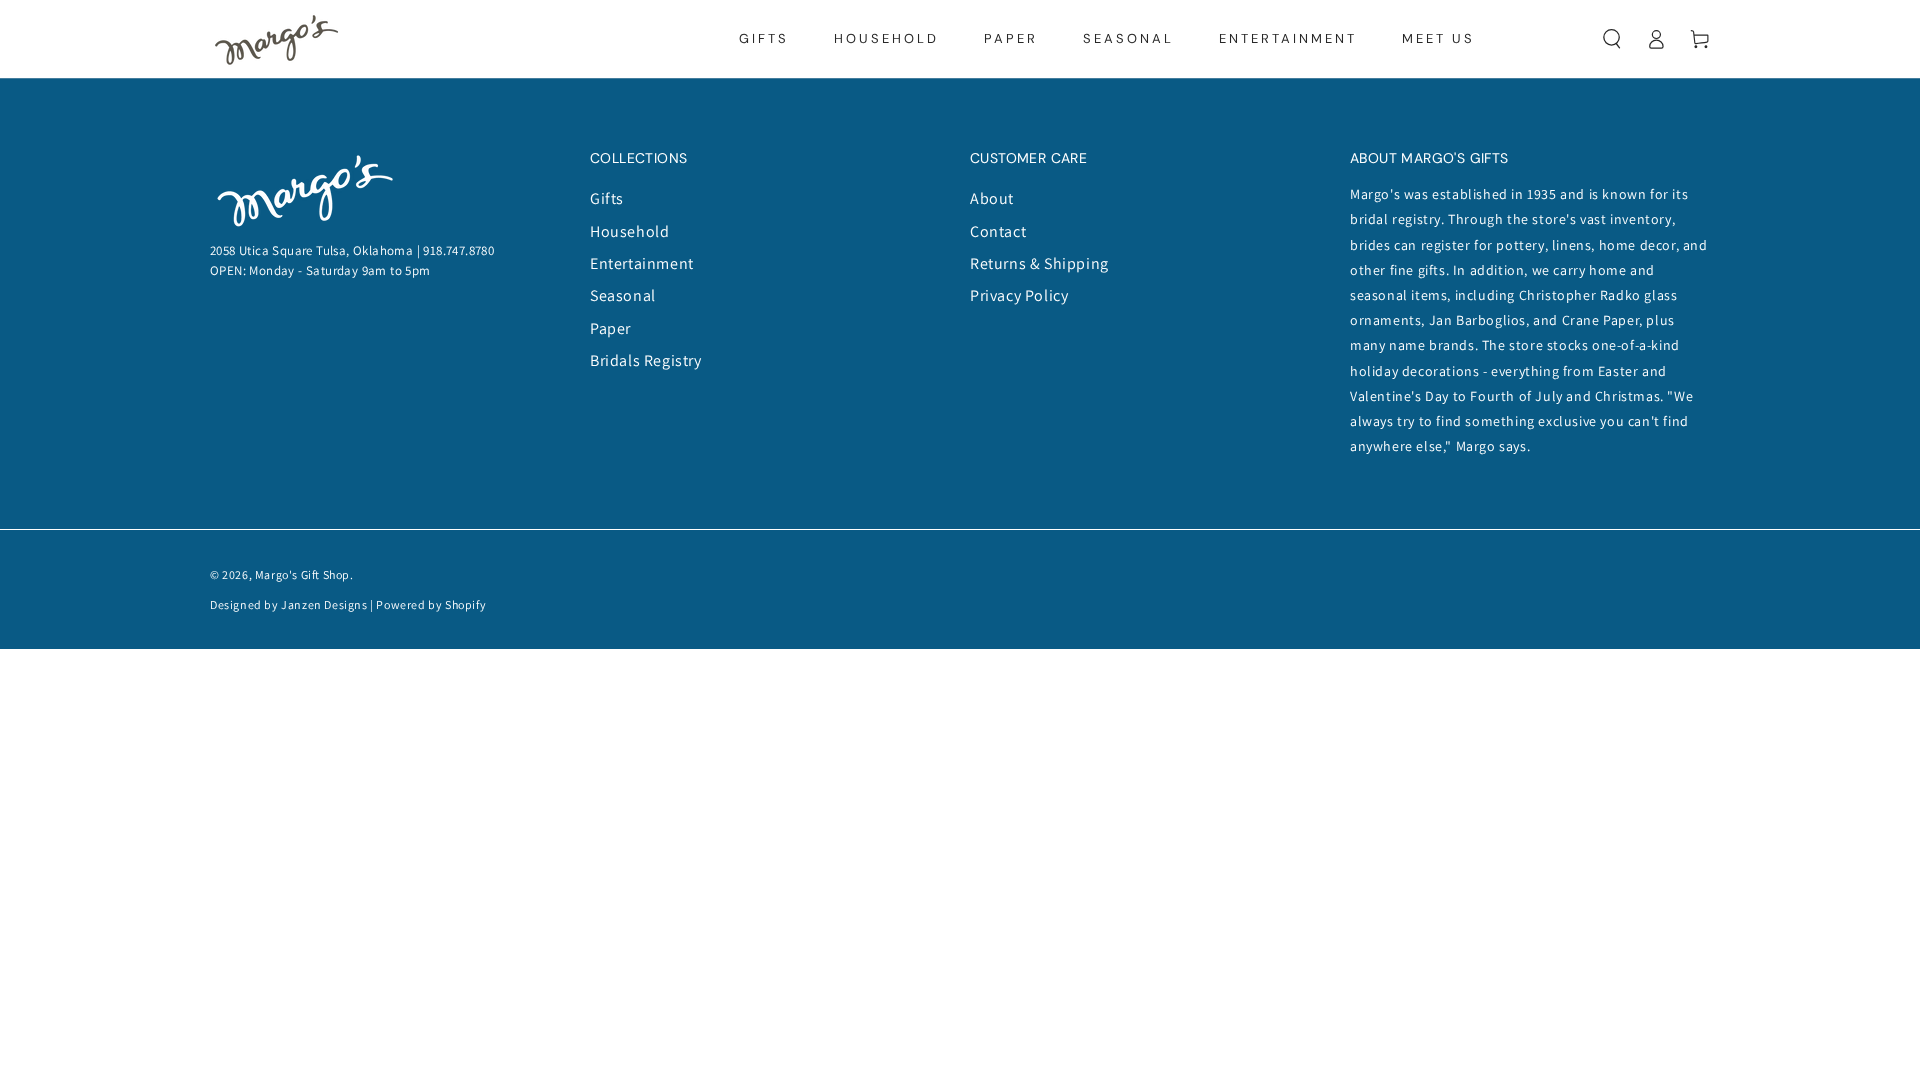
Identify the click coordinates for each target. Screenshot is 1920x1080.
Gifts (607, 198)
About (992, 198)
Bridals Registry (646, 360)
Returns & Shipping (1039, 263)
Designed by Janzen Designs (289, 604)
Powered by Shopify (431, 604)
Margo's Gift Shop (302, 574)
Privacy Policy (1019, 295)
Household (629, 231)
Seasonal (623, 295)
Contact (998, 231)
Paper (610, 328)
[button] (1612, 39)
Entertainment (642, 263)
